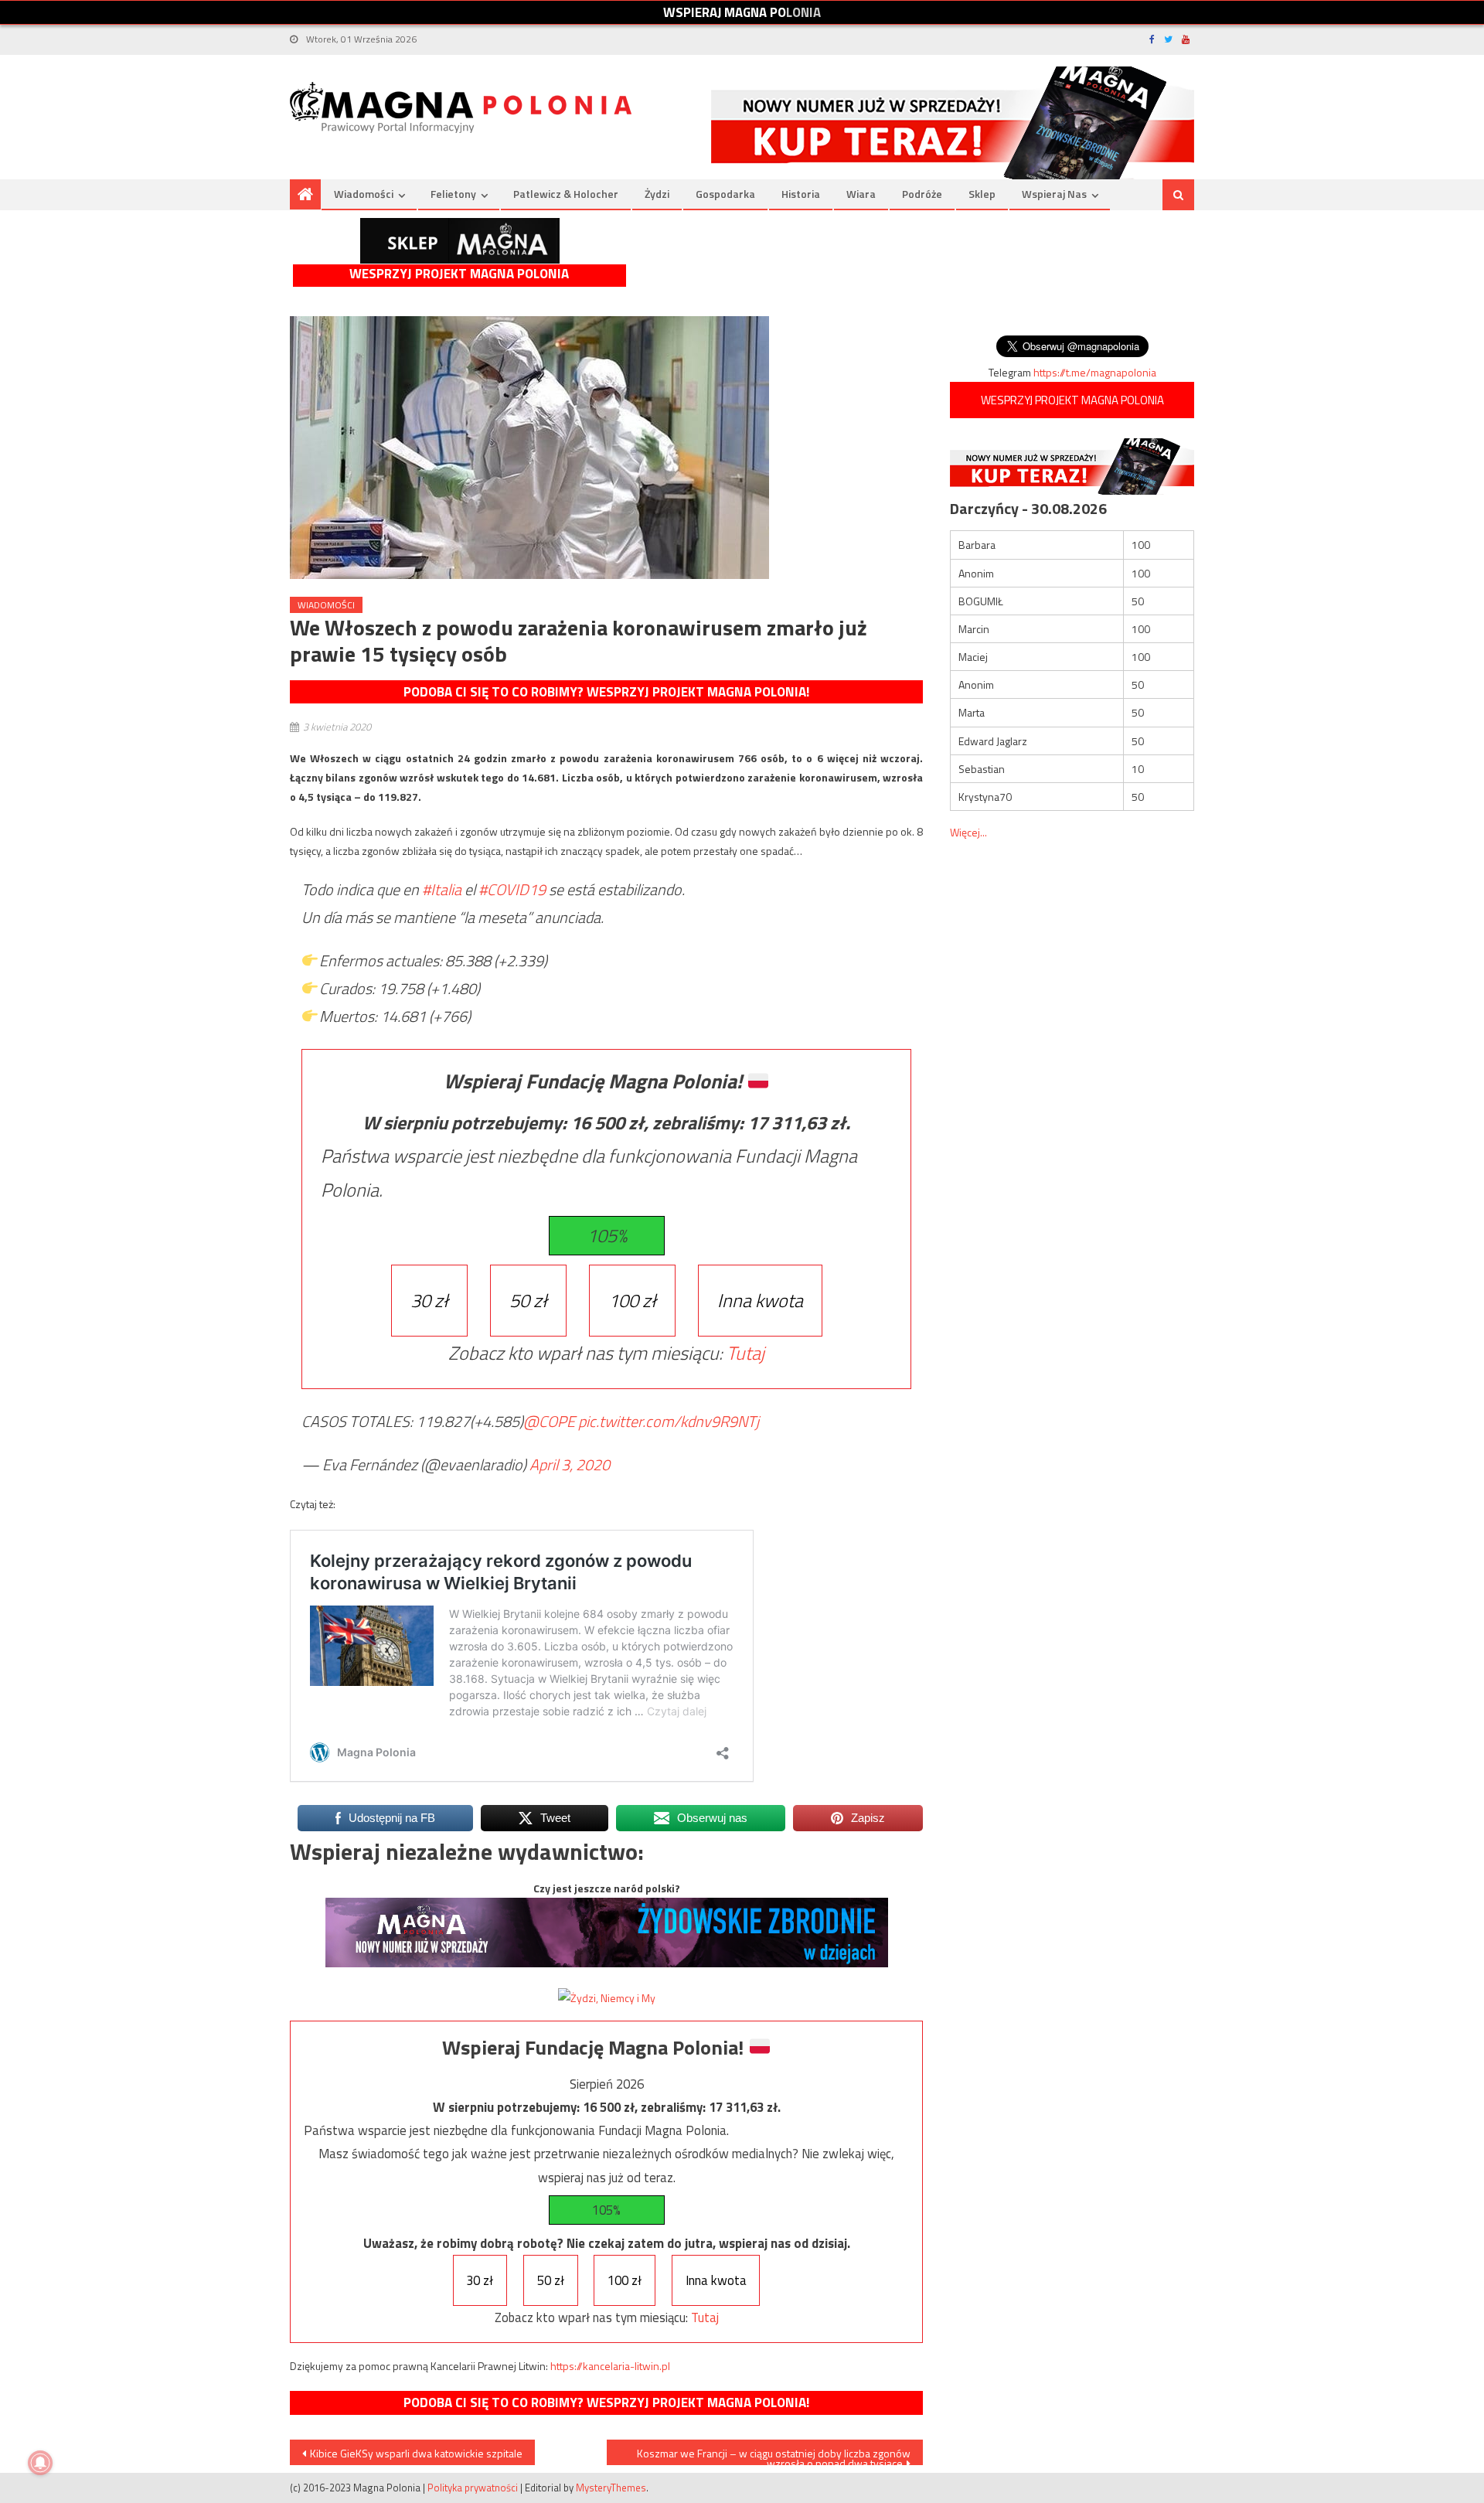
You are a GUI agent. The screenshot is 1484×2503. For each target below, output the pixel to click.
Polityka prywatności (473, 2488)
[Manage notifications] (40, 2463)
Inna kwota (760, 1300)
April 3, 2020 (570, 1464)
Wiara (861, 194)
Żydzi (657, 194)
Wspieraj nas (1054, 194)
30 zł (429, 1300)
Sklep (982, 194)
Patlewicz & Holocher (566, 194)
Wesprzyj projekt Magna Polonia (459, 274)
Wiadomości (364, 194)
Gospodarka (725, 194)
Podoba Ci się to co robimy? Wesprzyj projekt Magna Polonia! (606, 692)
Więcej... (968, 832)
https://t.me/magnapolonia (1095, 372)
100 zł (632, 1300)
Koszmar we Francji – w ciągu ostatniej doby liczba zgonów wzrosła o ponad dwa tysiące (774, 2455)
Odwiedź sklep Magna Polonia (460, 241)
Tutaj (745, 1353)
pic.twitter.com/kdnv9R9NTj (669, 1421)
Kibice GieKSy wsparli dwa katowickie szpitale (416, 2453)
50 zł (528, 1300)
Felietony (453, 194)
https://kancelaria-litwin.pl (610, 2366)
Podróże (922, 194)
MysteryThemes (611, 2488)
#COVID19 (512, 889)
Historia (801, 194)
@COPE (549, 1421)
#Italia (442, 889)
